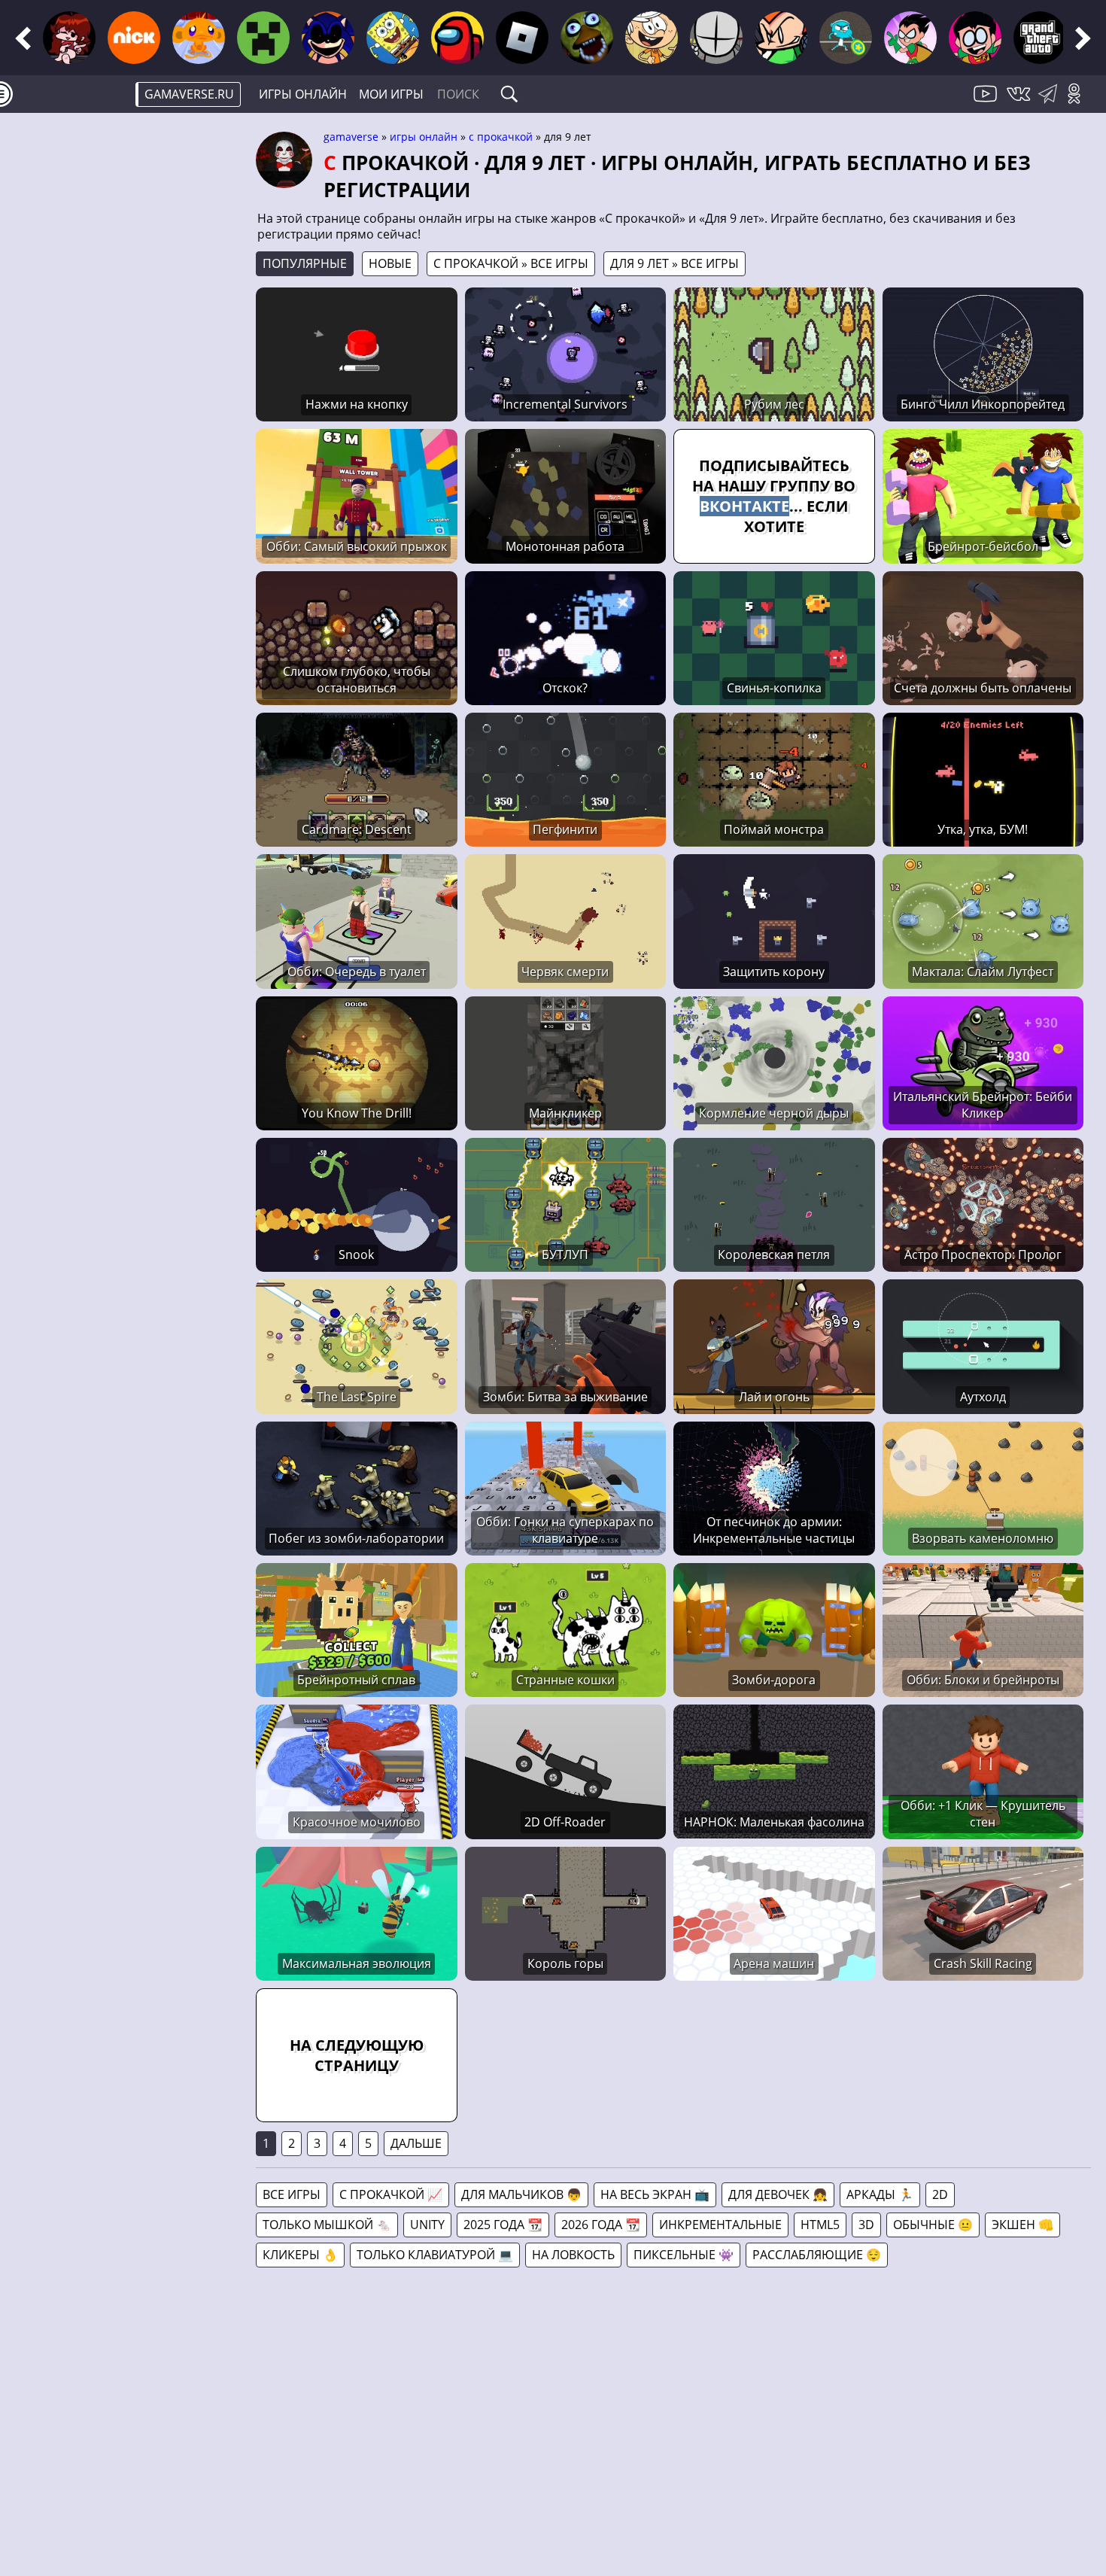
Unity (427, 2225)
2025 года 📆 (503, 2225)
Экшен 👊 (1022, 2225)
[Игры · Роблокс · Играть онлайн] (522, 38)
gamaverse (351, 137)
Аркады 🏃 (880, 2194)
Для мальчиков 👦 (521, 2194)
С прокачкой (501, 137)
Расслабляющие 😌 (817, 2255)
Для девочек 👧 (778, 2194)
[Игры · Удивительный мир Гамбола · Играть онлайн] (846, 38)
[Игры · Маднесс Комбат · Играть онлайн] (716, 38)
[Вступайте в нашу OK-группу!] (1079, 102)
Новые (390, 263)
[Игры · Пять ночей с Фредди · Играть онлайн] (587, 38)
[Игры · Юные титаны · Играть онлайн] (910, 38)
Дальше (416, 2143)
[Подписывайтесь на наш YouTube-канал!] (987, 102)
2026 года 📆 (601, 2225)
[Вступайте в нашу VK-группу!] (1020, 102)
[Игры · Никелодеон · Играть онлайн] (134, 38)
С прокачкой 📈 (391, 2194)
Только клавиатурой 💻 (435, 2255)
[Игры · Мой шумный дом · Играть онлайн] (652, 38)
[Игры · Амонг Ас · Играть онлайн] (457, 38)
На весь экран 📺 (655, 2194)
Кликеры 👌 (300, 2255)
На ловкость (573, 2255)
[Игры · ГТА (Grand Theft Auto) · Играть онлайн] (1040, 38)
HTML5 (820, 2225)
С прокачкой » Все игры (511, 263)
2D (940, 2194)
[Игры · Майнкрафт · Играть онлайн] (263, 38)
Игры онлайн (303, 94)
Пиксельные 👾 (684, 2255)
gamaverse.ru (189, 94)
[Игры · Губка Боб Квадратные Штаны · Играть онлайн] (393, 38)
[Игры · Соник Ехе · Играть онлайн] (328, 38)
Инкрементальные (720, 2225)
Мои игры (391, 94)
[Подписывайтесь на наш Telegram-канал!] (1051, 102)
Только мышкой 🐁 (327, 2225)
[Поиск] (509, 94)
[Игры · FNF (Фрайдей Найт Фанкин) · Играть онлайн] (69, 38)
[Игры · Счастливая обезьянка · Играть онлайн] (199, 38)
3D (866, 2225)
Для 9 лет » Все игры (675, 263)
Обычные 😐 (933, 2225)
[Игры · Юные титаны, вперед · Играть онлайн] (975, 38)
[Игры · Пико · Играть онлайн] (781, 38)
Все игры (292, 2194)
